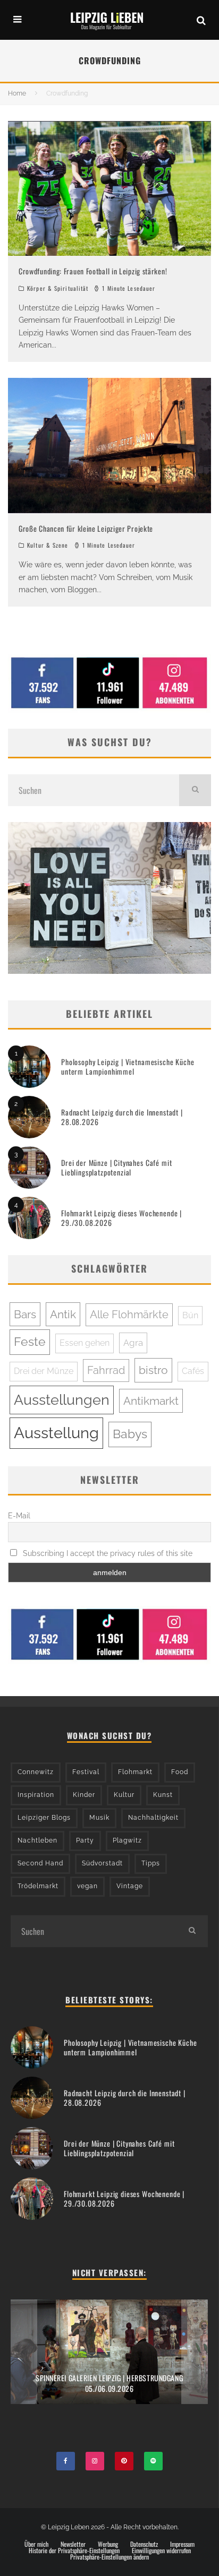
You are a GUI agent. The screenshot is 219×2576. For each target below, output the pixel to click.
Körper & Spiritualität (58, 288)
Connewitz (36, 1772)
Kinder (84, 1795)
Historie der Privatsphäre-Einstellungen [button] (74, 2551)
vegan (87, 1886)
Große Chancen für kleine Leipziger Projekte (86, 528)
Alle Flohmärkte (129, 1315)
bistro (153, 1370)
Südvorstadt (102, 1863)
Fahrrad (106, 1370)
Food (180, 1772)
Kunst (163, 1795)
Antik (63, 1314)
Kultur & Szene (48, 545)
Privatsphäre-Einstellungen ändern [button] (109, 2557)
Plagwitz (127, 1840)
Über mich (36, 2544)
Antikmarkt (151, 1401)
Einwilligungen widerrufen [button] (161, 2551)
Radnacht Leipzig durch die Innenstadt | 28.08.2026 (122, 1117)
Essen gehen (85, 1343)
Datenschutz (144, 2544)
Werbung (108, 2544)
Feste (30, 1342)
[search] (195, 790)
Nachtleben (37, 1840)
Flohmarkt (135, 1772)
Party (85, 1840)
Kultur (124, 1795)
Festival (86, 1772)
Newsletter (73, 2544)
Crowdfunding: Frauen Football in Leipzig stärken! (93, 271)
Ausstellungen (62, 1400)
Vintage (130, 1886)
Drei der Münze (44, 1371)
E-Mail (19, 1516)
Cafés (193, 1371)
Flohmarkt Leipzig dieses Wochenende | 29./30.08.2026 (121, 1218)
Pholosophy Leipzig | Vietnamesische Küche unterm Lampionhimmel (128, 1066)
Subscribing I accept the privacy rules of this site (107, 1553)
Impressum (182, 2544)
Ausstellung (56, 1433)
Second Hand (40, 1863)
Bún (190, 1315)
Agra (133, 1343)
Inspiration (36, 1795)
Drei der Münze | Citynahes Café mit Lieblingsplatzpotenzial (116, 1167)
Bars (25, 1314)
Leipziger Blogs (44, 1818)
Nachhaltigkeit (153, 1818)
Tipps (151, 1863)
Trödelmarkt (38, 1886)
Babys (130, 1434)
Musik (99, 1818)
